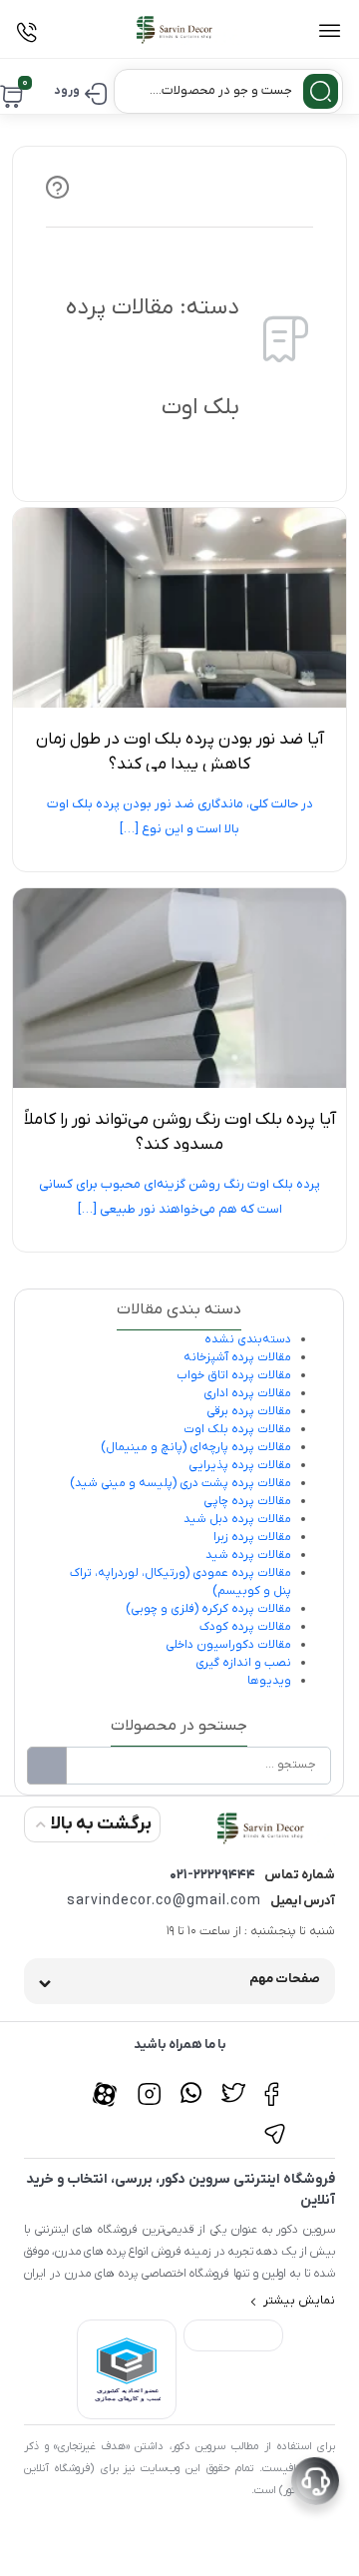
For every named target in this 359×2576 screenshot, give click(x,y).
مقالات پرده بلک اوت (237, 1429)
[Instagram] (149, 2083)
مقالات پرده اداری (247, 1393)
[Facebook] (275, 2083)
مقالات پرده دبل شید (237, 1519)
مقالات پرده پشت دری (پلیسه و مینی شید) (180, 1483)
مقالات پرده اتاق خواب (234, 1375)
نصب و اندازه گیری (243, 1663)
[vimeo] (275, 2123)
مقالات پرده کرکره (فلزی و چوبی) (208, 1609)
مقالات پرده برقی (249, 1411)
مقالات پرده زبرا (252, 1537)
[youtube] (107, 2083)
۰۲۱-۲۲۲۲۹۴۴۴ (212, 1875)
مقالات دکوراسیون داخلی (228, 1645)
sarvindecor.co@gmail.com (164, 1901)
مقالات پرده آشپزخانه (237, 1357)
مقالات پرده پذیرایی (240, 1465)
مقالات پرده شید (248, 1555)
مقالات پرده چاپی (247, 1501)
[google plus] (191, 2083)
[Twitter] (233, 2083)
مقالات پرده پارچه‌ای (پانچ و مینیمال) (196, 1447)
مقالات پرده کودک (245, 1627)
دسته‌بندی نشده (248, 1339)
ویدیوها (269, 1681)
